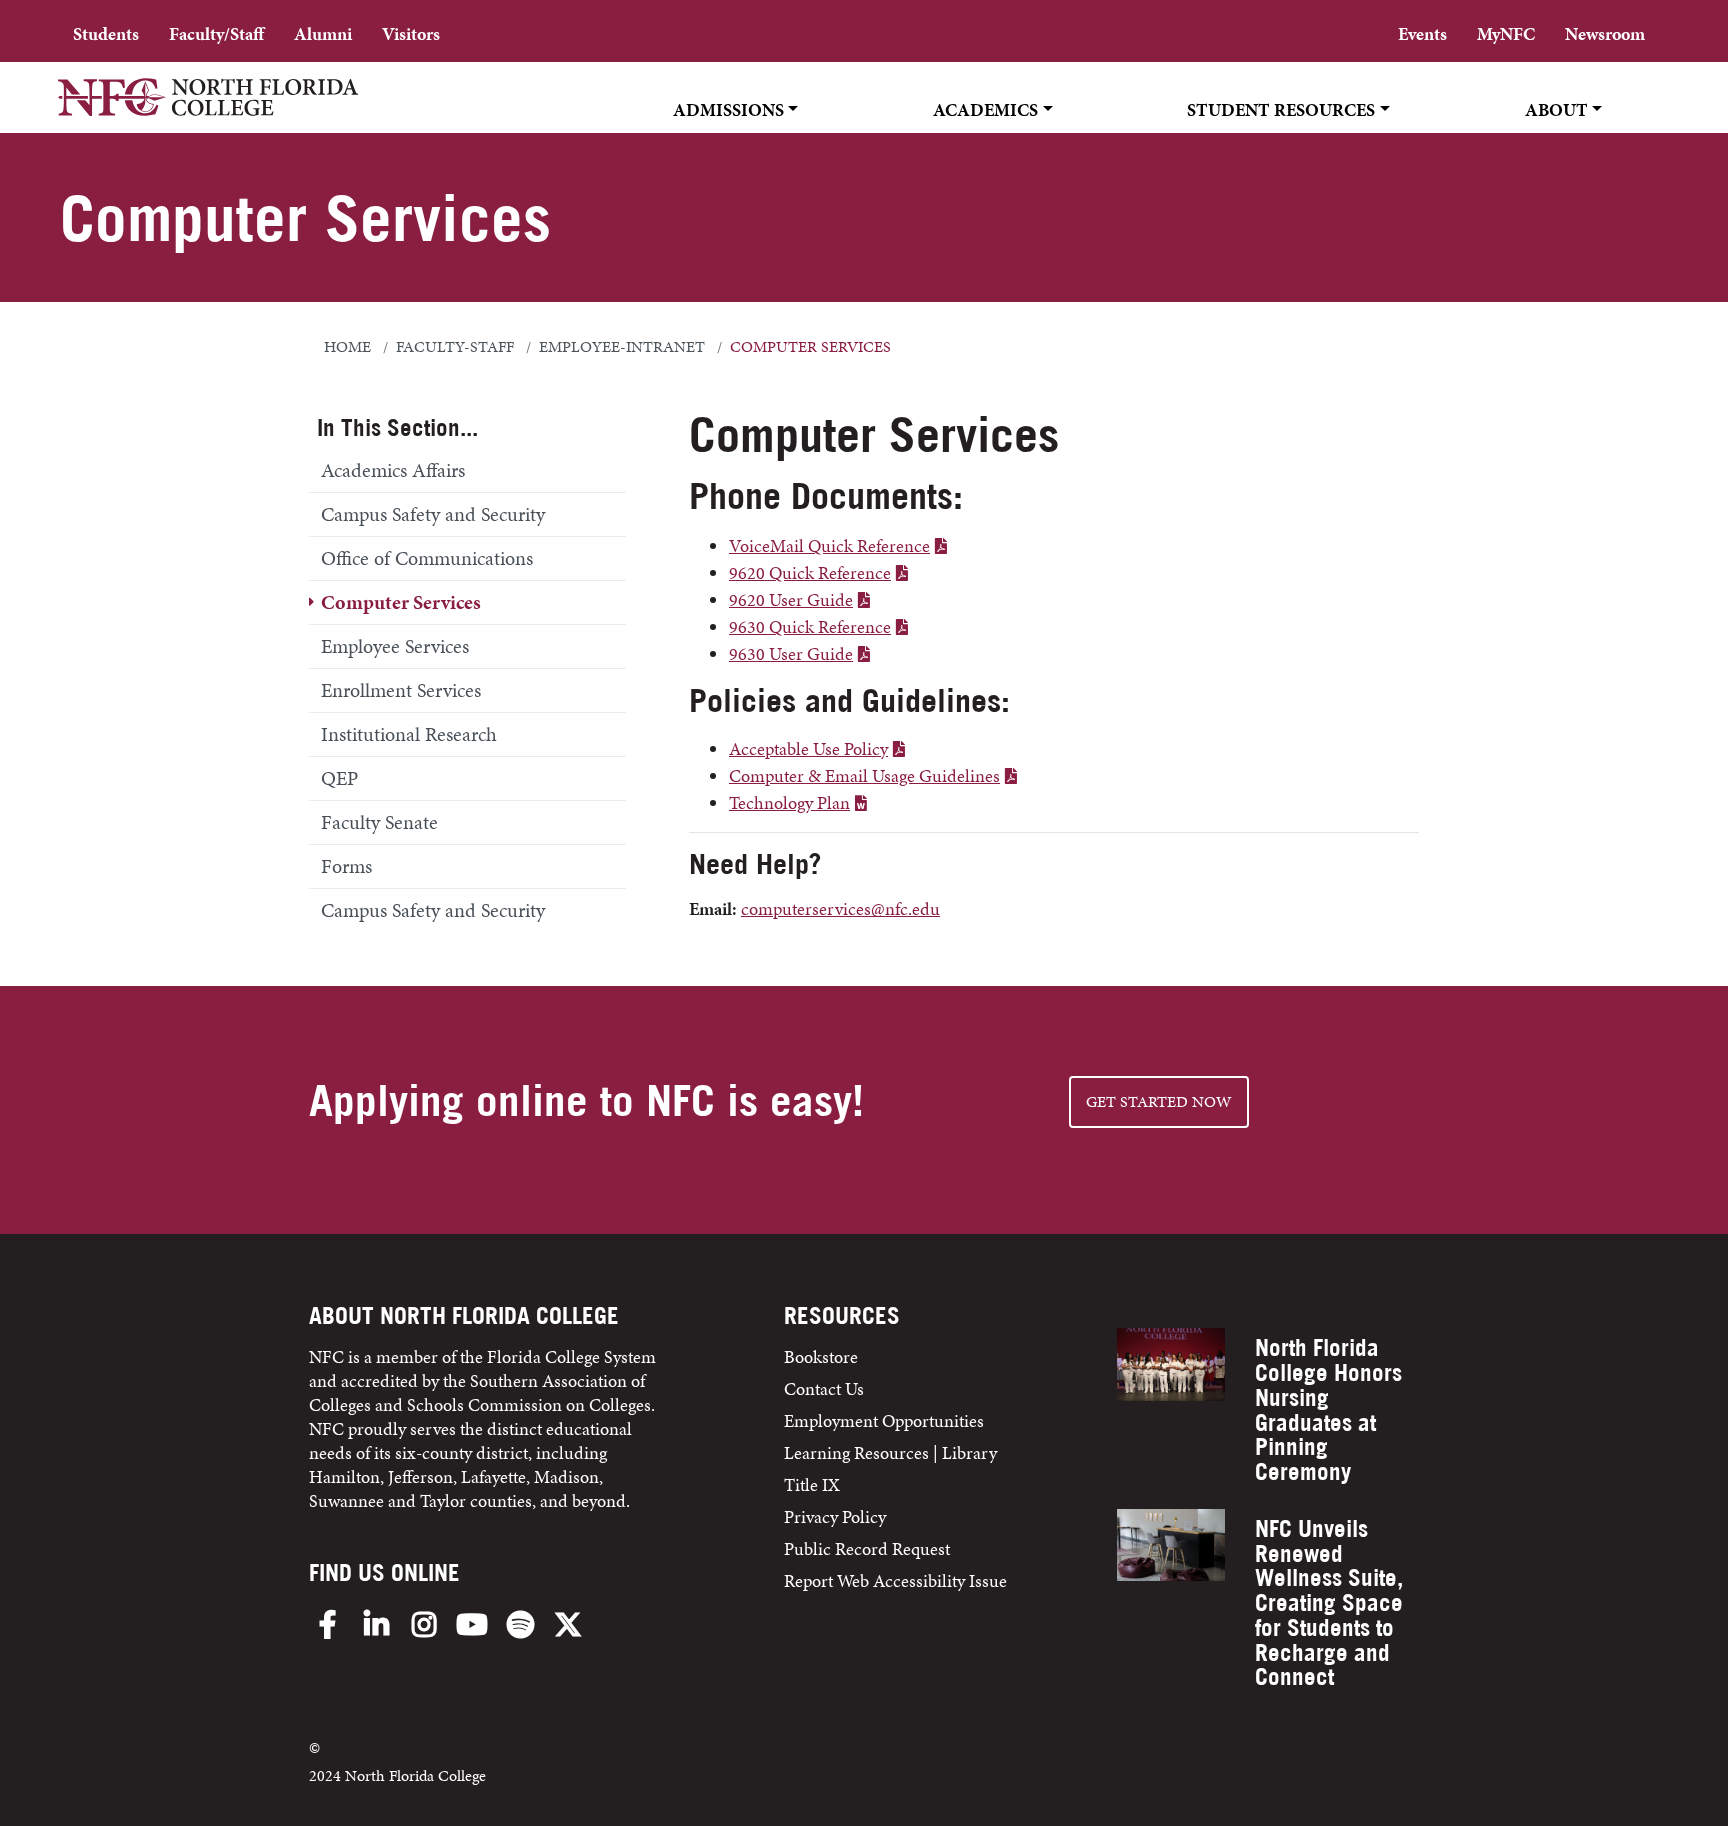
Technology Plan (789, 802)
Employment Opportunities (884, 1420)
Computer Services (401, 602)
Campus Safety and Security (433, 514)
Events (1422, 33)
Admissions (728, 109)
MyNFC (1506, 33)
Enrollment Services (401, 690)
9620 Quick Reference (810, 572)
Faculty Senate (379, 822)
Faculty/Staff (216, 33)
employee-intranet (622, 347)
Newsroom (1605, 33)
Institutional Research (409, 734)
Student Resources (1281, 109)
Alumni (323, 33)
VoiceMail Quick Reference (829, 545)
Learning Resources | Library (890, 1452)
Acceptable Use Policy (808, 748)
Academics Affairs (393, 470)
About (1556, 109)
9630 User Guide (791, 653)
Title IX (812, 1484)
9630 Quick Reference (810, 626)
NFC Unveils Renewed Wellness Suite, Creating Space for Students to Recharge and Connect (1329, 1603)
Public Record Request (867, 1548)
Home (347, 347)
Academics (985, 109)
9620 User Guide (791, 599)
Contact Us (824, 1388)
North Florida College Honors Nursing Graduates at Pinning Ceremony (1328, 1409)
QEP (339, 778)
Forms (346, 866)
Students (106, 33)
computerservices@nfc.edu (840, 908)
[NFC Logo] (208, 110)
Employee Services (395, 646)
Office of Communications (427, 558)
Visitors (411, 33)
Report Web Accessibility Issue (895, 1580)
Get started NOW (1159, 1101)
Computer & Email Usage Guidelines (864, 775)
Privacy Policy (835, 1516)
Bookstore (823, 1356)
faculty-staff (455, 347)
